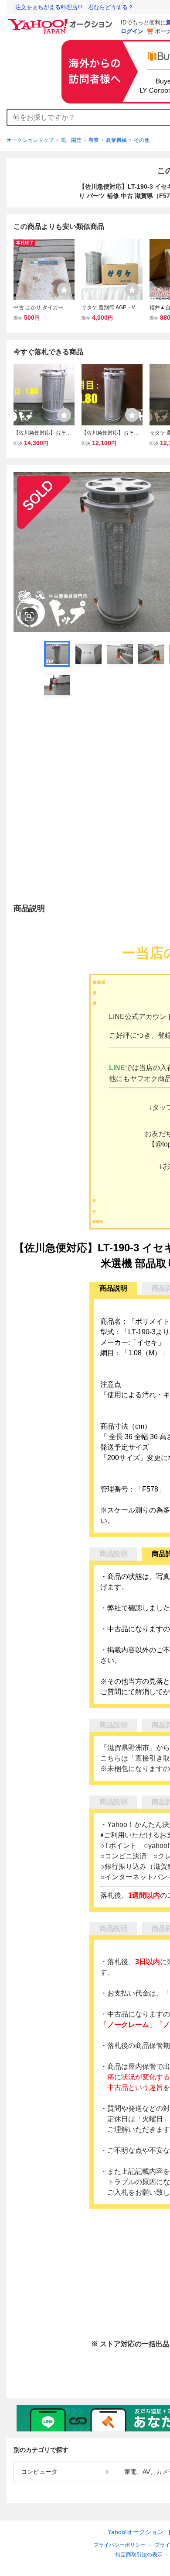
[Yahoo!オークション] (61, 21)
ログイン (132, 31)
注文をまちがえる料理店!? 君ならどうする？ (74, 7)
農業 (94, 140)
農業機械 (116, 140)
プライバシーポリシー (119, 2545)
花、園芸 (71, 140)
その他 (142, 140)
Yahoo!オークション (136, 2532)
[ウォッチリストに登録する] (64, 290)
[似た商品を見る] (29, 616)
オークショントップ (30, 140)
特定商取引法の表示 (139, 2555)
